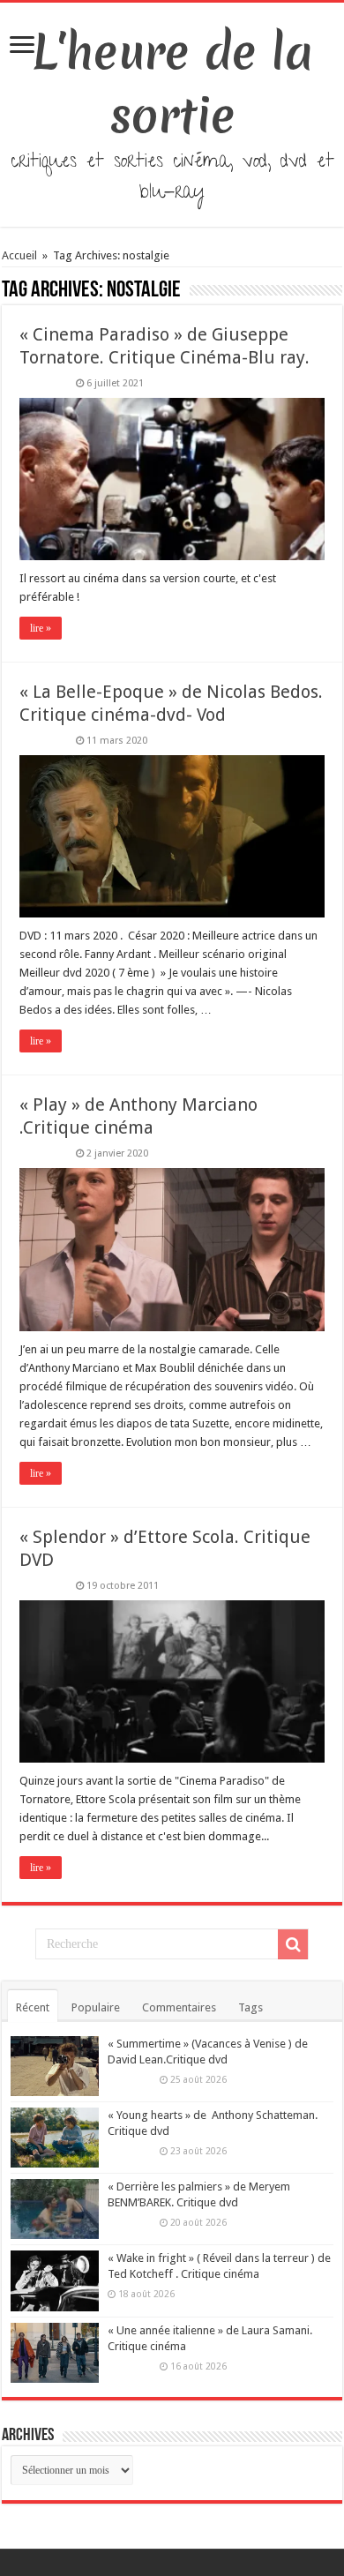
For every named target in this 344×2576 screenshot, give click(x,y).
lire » (41, 628)
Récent (33, 2007)
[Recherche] (293, 1944)
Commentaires (179, 2007)
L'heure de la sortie (172, 84)
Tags (251, 2007)
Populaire (96, 2007)
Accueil (21, 255)
